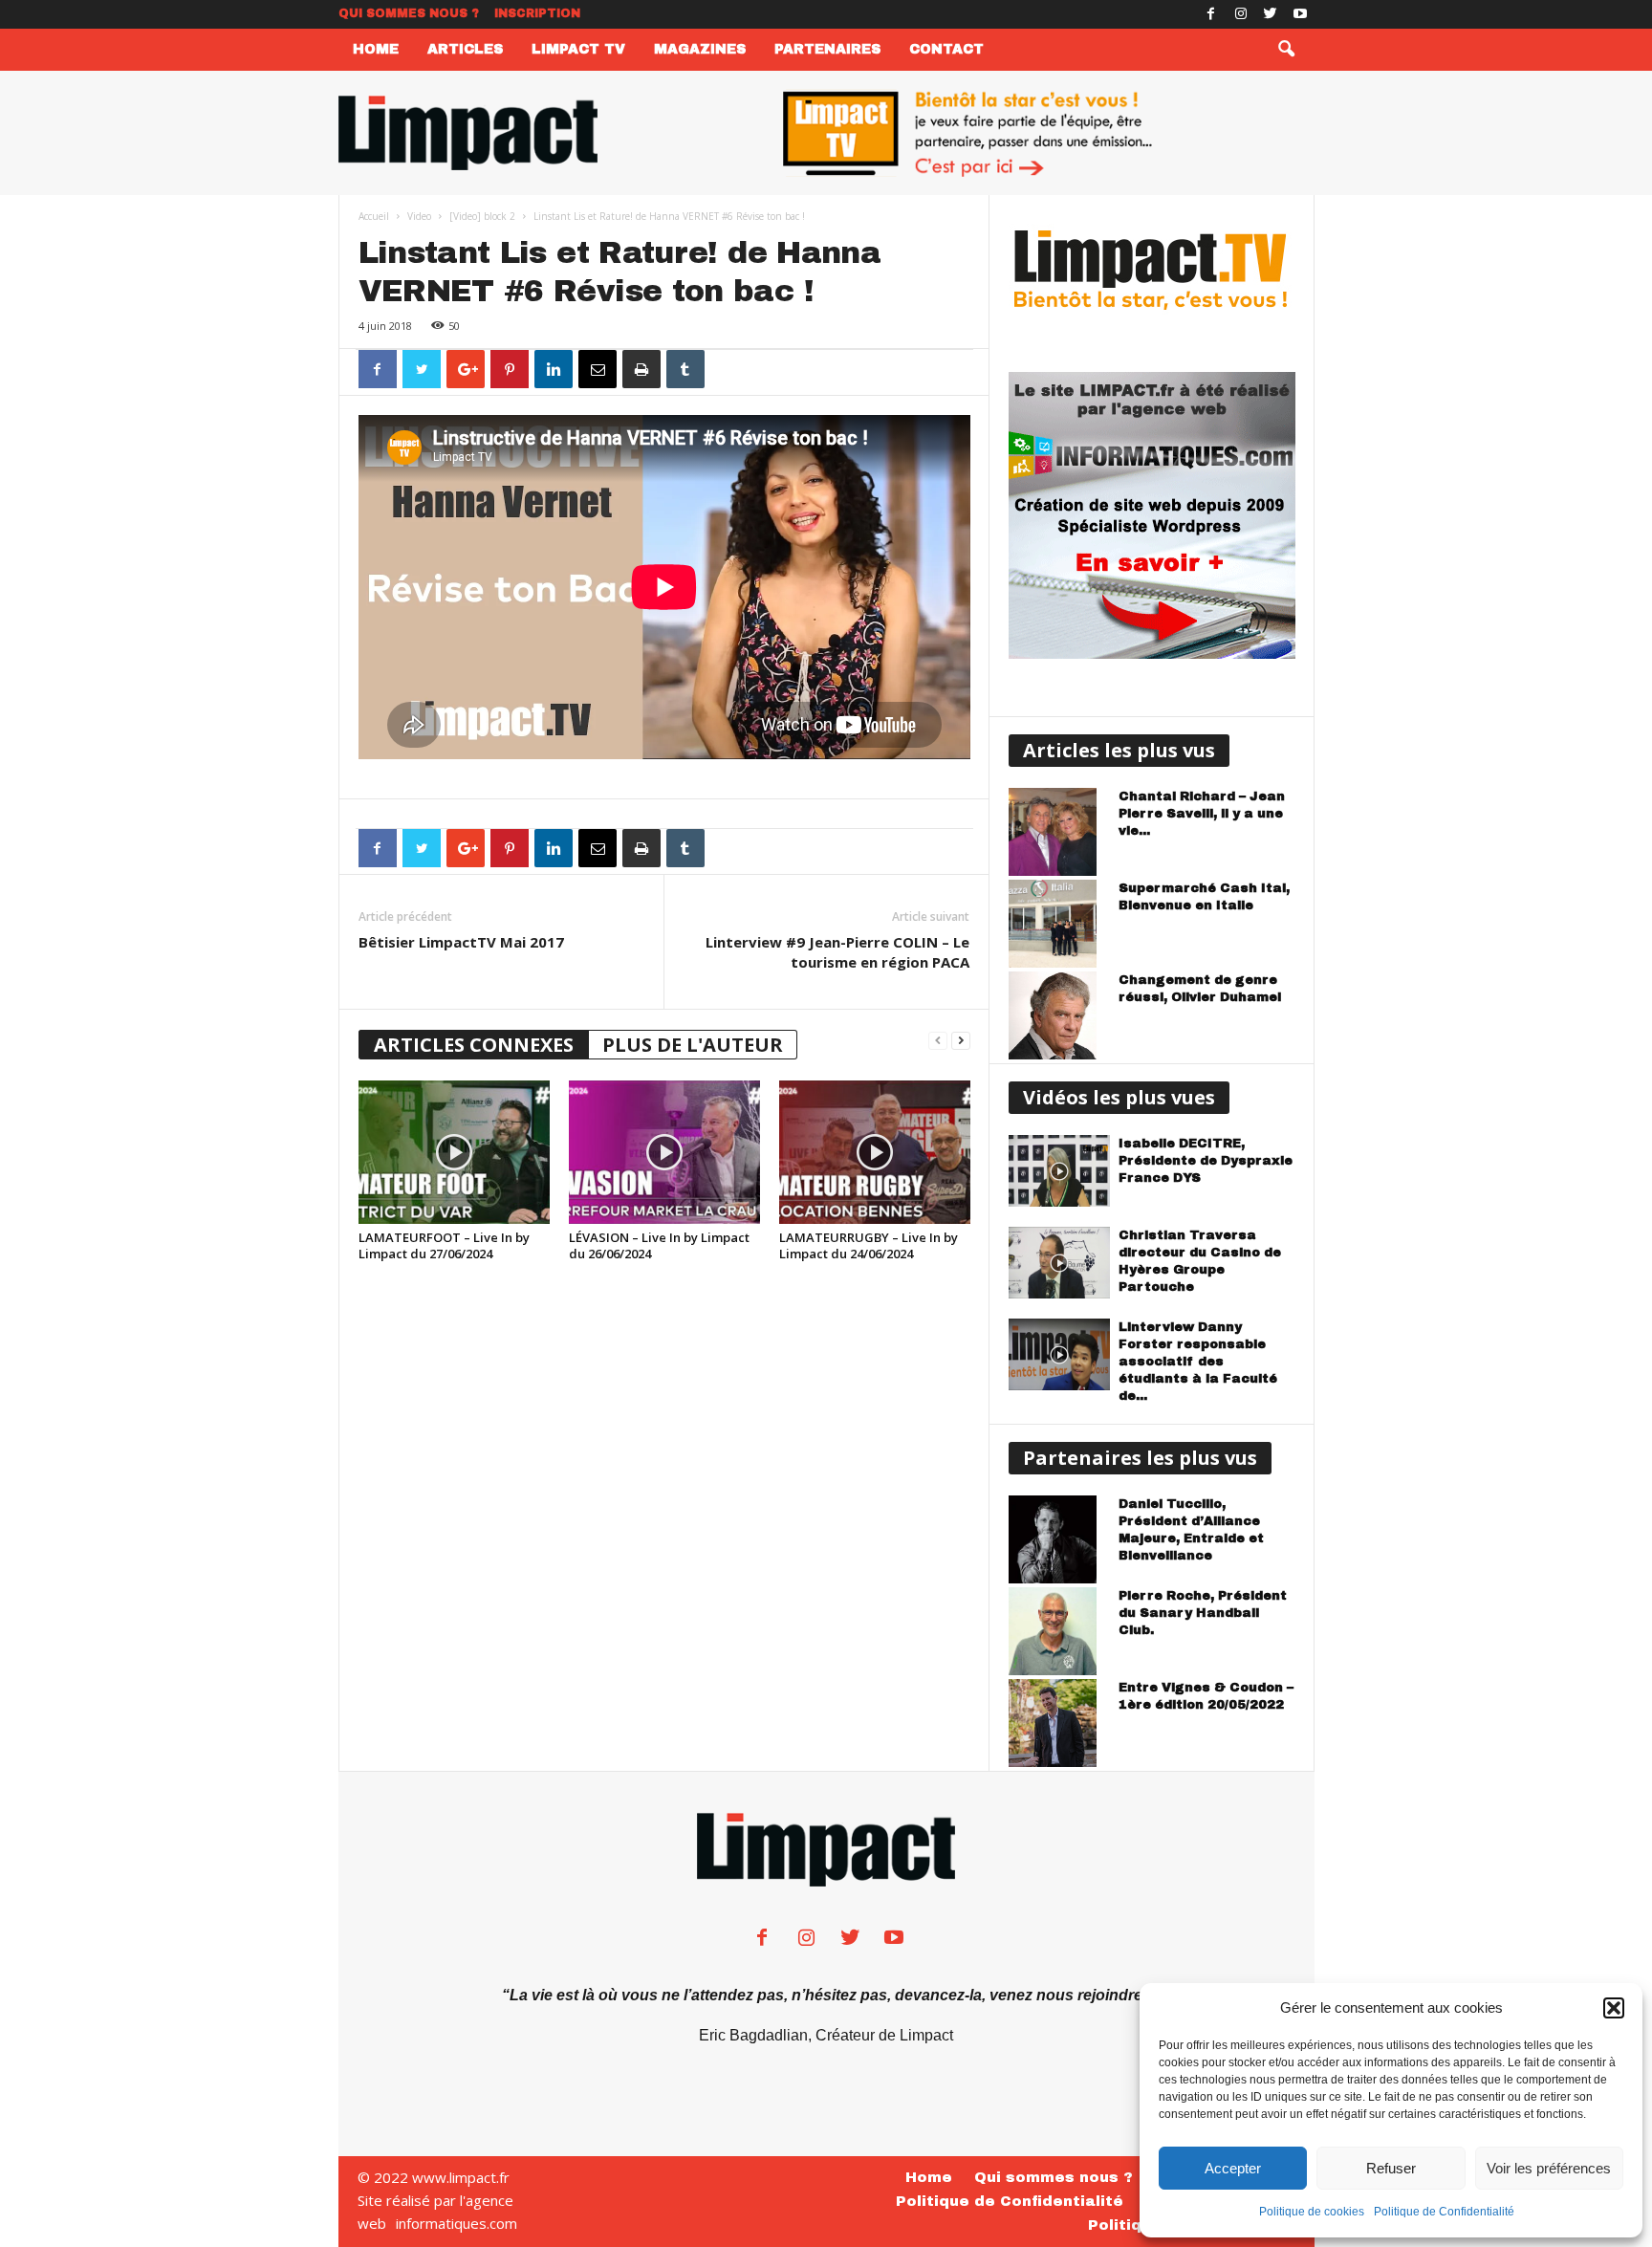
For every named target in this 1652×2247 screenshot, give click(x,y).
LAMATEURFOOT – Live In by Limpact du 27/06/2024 (444, 1245)
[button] (1614, 2008)
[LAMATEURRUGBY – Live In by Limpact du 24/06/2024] (875, 1152)
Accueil (374, 216)
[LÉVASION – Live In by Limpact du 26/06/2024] (664, 1152)
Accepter (1233, 2168)
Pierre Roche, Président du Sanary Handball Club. (1203, 1613)
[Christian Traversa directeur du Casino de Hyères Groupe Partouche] (1059, 1263)
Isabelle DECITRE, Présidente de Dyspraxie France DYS (1206, 1161)
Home (376, 49)
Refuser (1391, 2168)
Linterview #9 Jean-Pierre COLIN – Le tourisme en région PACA (837, 952)
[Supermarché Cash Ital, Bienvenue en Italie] (1059, 924)
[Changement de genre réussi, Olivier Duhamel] (1059, 1015)
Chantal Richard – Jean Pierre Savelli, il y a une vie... (1202, 814)
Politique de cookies (1312, 2212)
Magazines (700, 49)
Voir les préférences (1549, 2168)
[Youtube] (1300, 14)
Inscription (537, 13)
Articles (465, 49)
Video (419, 216)
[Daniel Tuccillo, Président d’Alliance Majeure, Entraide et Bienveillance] (1059, 1539)
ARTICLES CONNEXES (474, 1045)
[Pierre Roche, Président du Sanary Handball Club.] (1059, 1631)
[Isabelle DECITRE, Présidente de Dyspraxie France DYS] (1059, 1171)
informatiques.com (456, 2223)
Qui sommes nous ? (409, 13)
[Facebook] (1211, 14)
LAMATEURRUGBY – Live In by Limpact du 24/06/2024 (869, 1245)
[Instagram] (1241, 14)
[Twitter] (1271, 14)
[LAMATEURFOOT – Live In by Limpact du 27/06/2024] (454, 1152)
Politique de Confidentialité (1444, 2212)
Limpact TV (578, 49)
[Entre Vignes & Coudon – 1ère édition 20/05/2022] (1059, 1723)
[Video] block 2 (482, 216)
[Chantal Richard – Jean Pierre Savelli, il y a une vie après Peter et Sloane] (1059, 832)
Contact (946, 49)
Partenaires (827, 49)
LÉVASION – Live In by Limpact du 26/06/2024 (659, 1245)
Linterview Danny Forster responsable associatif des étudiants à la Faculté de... (1198, 1362)
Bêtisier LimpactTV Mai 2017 (461, 942)
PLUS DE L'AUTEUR (693, 1045)
